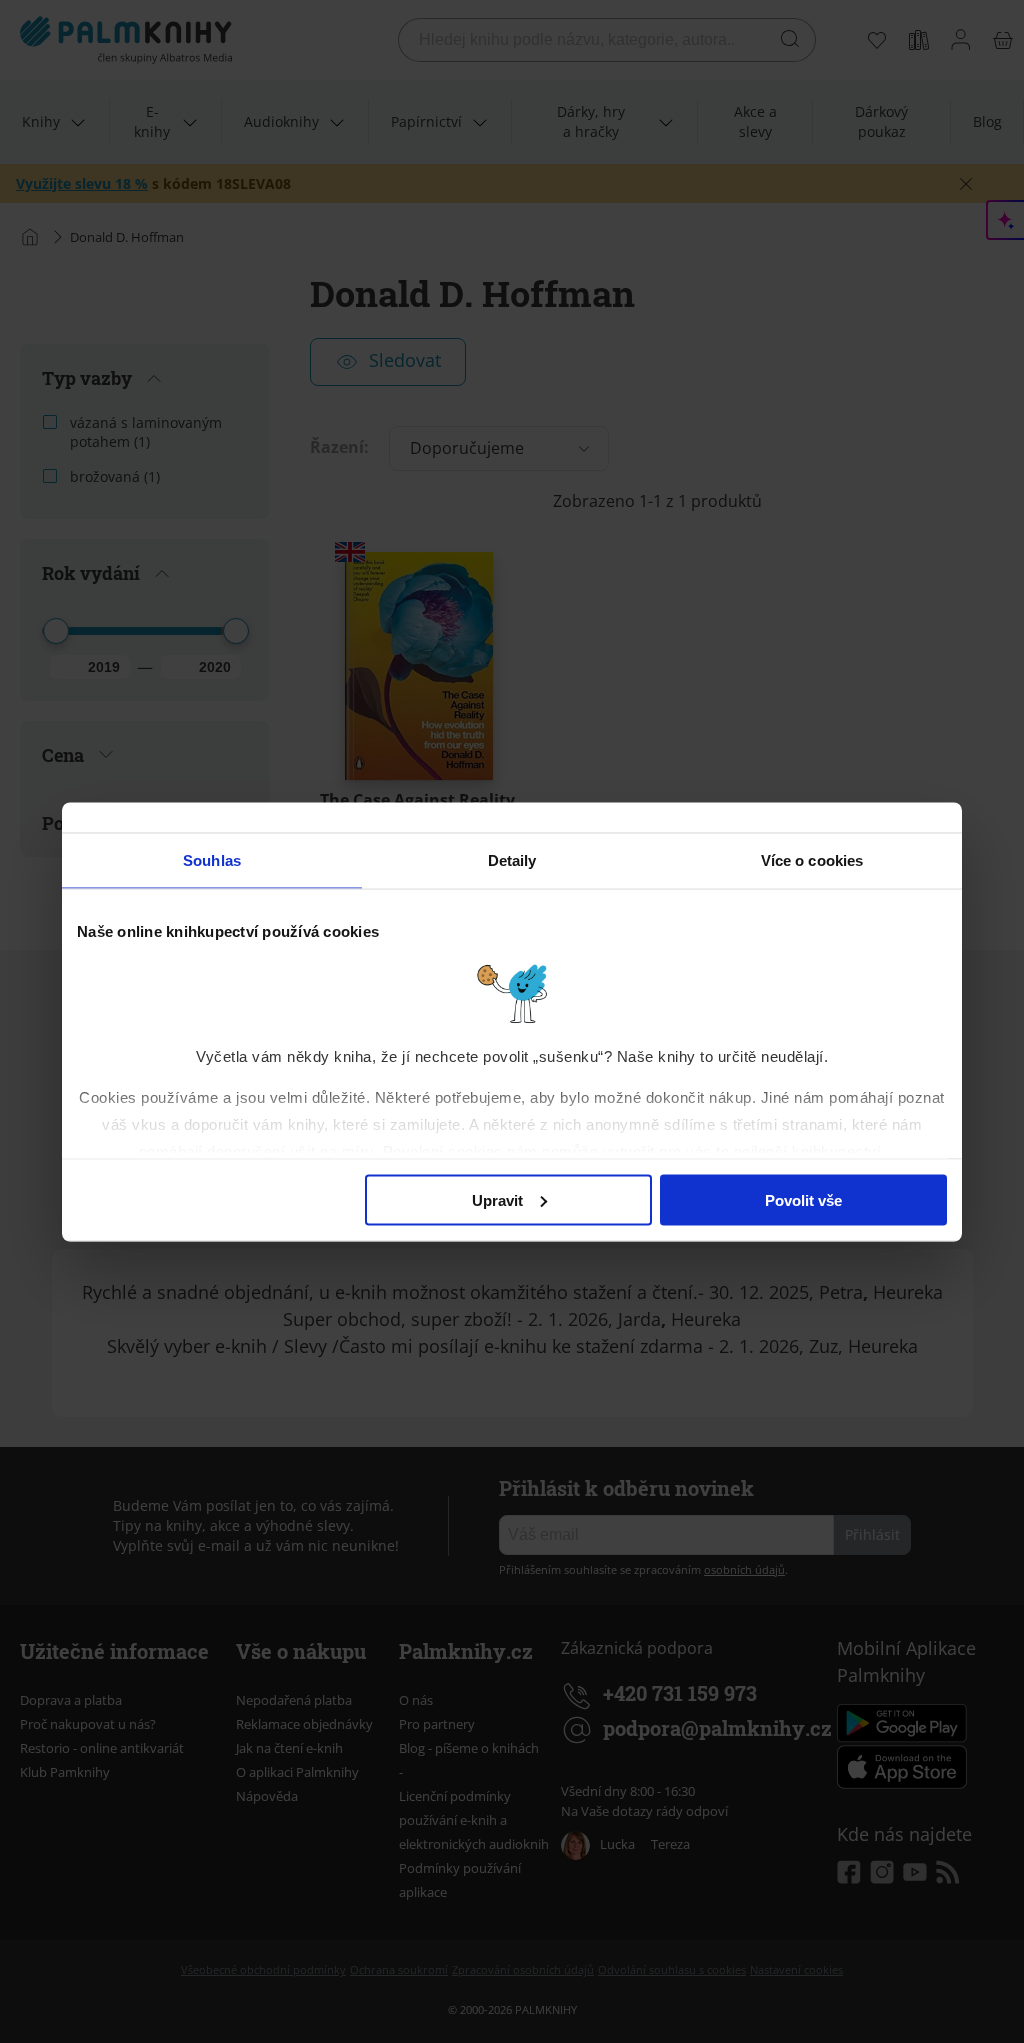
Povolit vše (803, 1199)
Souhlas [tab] (212, 859)
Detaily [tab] (512, 859)
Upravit (497, 1199)
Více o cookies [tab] (812, 859)
